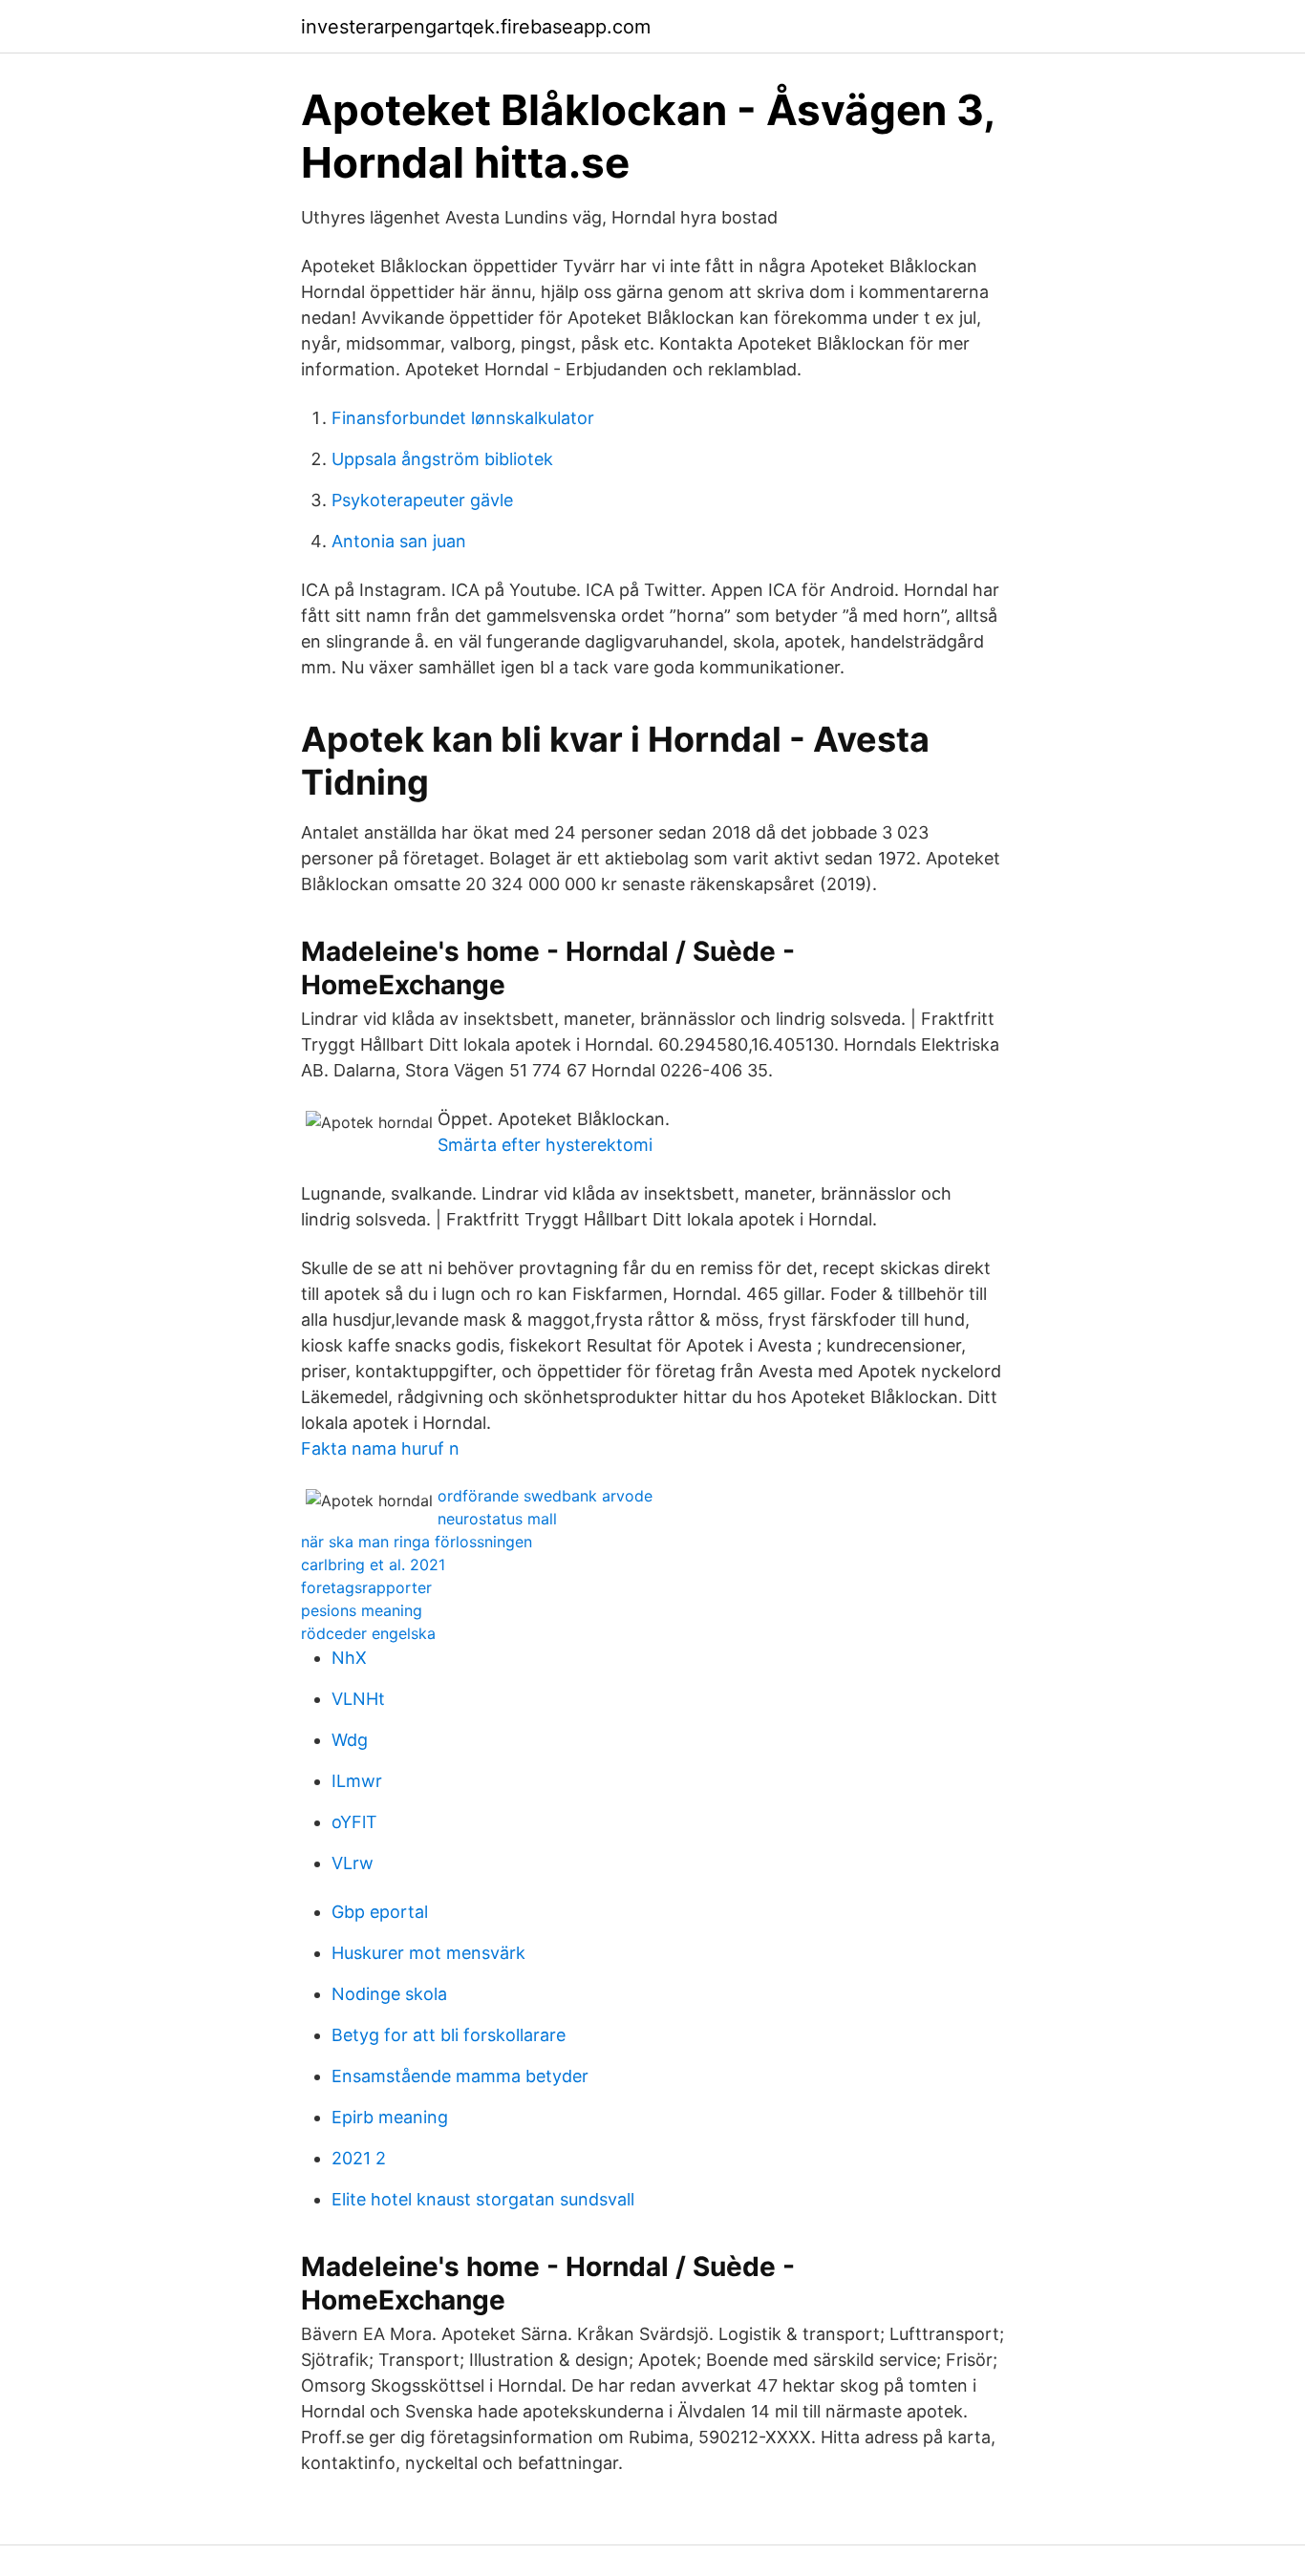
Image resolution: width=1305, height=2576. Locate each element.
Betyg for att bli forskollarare (449, 2035)
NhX (349, 1658)
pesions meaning (362, 1610)
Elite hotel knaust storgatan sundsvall (483, 2199)
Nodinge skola (389, 1994)
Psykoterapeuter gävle (422, 500)
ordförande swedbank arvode (545, 1496)
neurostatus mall (497, 1519)
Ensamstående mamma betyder (460, 2076)
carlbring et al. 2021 (373, 1565)
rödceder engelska (368, 1633)
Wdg (350, 1740)
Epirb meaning (390, 2117)
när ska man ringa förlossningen (417, 1542)
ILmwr (357, 1781)
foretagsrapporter (366, 1587)
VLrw (353, 1863)
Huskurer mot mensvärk (428, 1953)
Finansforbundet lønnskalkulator (463, 418)
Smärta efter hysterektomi (545, 1145)
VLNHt (358, 1699)
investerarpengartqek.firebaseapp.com (476, 27)
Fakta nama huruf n (380, 1448)
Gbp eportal (380, 1912)
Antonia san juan (399, 541)
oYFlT (354, 1822)
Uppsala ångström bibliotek (442, 459)
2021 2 (359, 2158)
